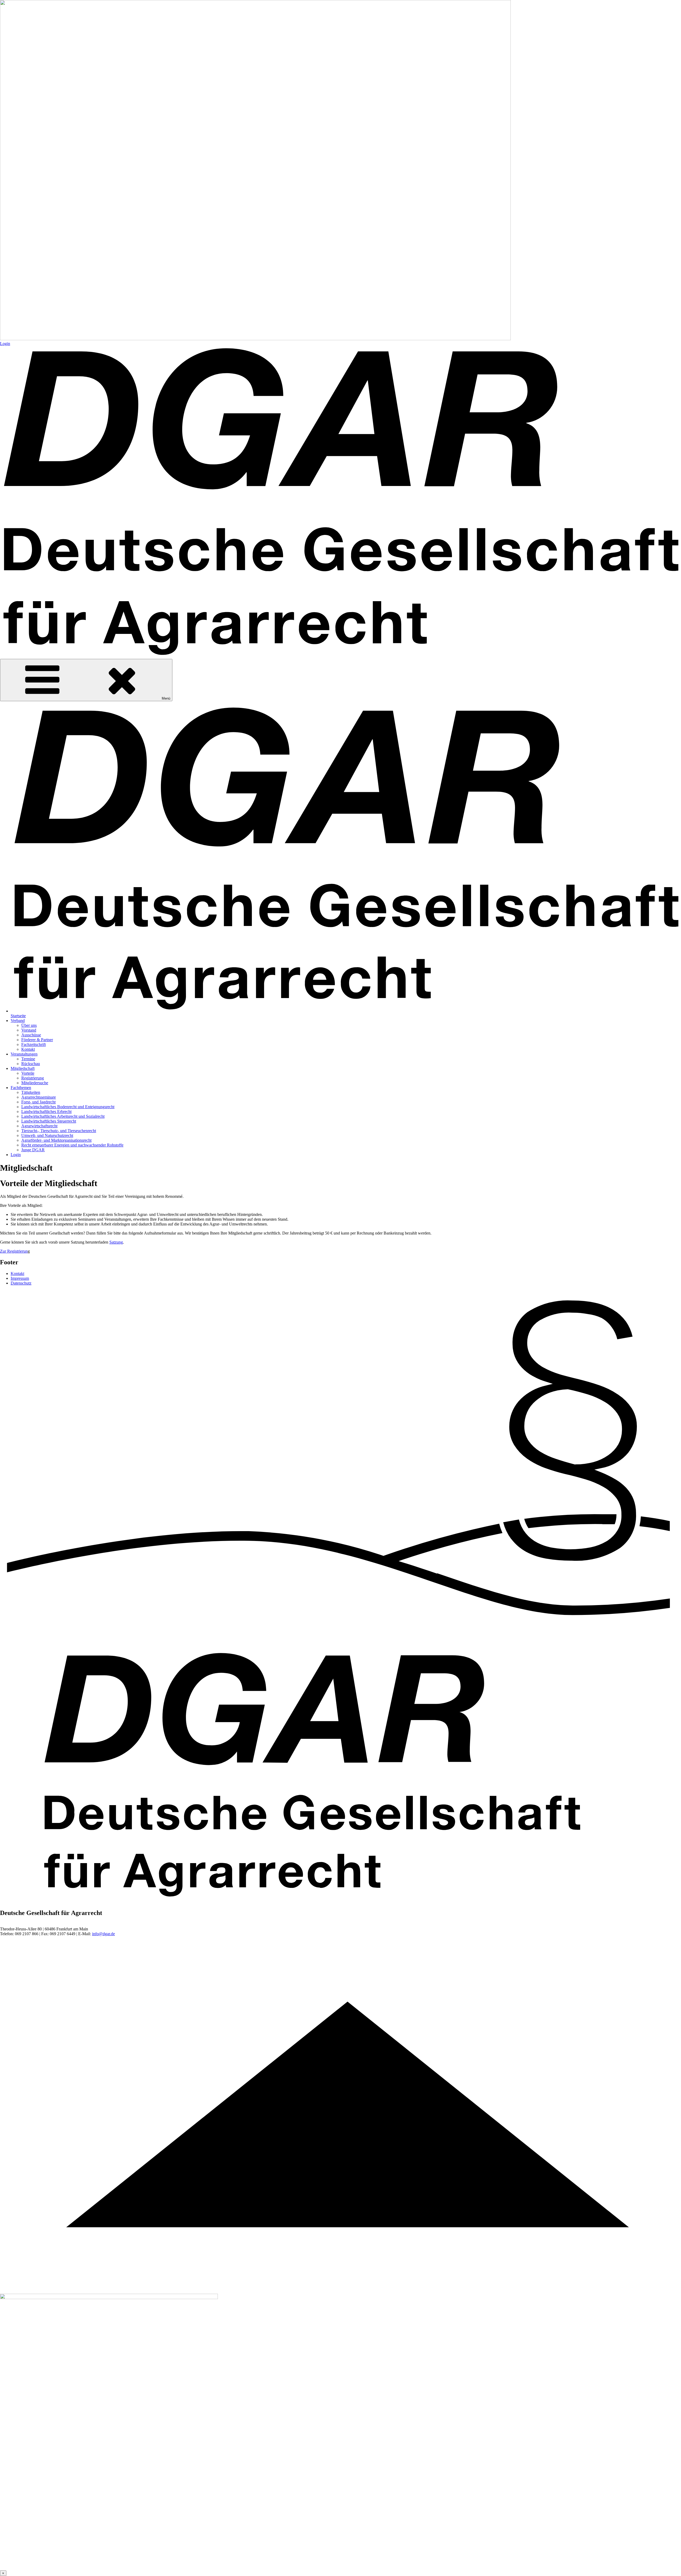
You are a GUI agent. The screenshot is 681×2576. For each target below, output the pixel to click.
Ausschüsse (31, 1035)
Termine (28, 1059)
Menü (166, 698)
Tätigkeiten (31, 1092)
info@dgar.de (103, 1934)
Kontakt (28, 1049)
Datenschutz (21, 1283)
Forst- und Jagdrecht (38, 1102)
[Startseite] (340, 656)
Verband (18, 1021)
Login (5, 344)
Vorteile (28, 1073)
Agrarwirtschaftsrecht (39, 1126)
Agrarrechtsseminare (39, 1097)
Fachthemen (21, 1088)
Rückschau (31, 1064)
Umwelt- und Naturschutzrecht (47, 1135)
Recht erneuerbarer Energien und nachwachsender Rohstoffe (72, 1145)
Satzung (116, 1242)
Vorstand (29, 1030)
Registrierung (33, 1078)
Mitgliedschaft (23, 1068)
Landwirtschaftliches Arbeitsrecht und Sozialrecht (63, 1116)
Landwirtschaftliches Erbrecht (46, 1112)
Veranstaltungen (24, 1054)
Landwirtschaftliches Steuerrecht (49, 1121)
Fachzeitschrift (34, 1044)
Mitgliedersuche (35, 1083)
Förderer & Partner (37, 1040)
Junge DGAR (33, 1150)
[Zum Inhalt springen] (340, 2291)
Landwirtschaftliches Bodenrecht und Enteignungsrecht (68, 1107)
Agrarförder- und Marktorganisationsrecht (56, 1140)
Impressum (20, 1278)
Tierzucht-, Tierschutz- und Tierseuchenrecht (59, 1131)
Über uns (29, 1025)
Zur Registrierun (14, 1251)
